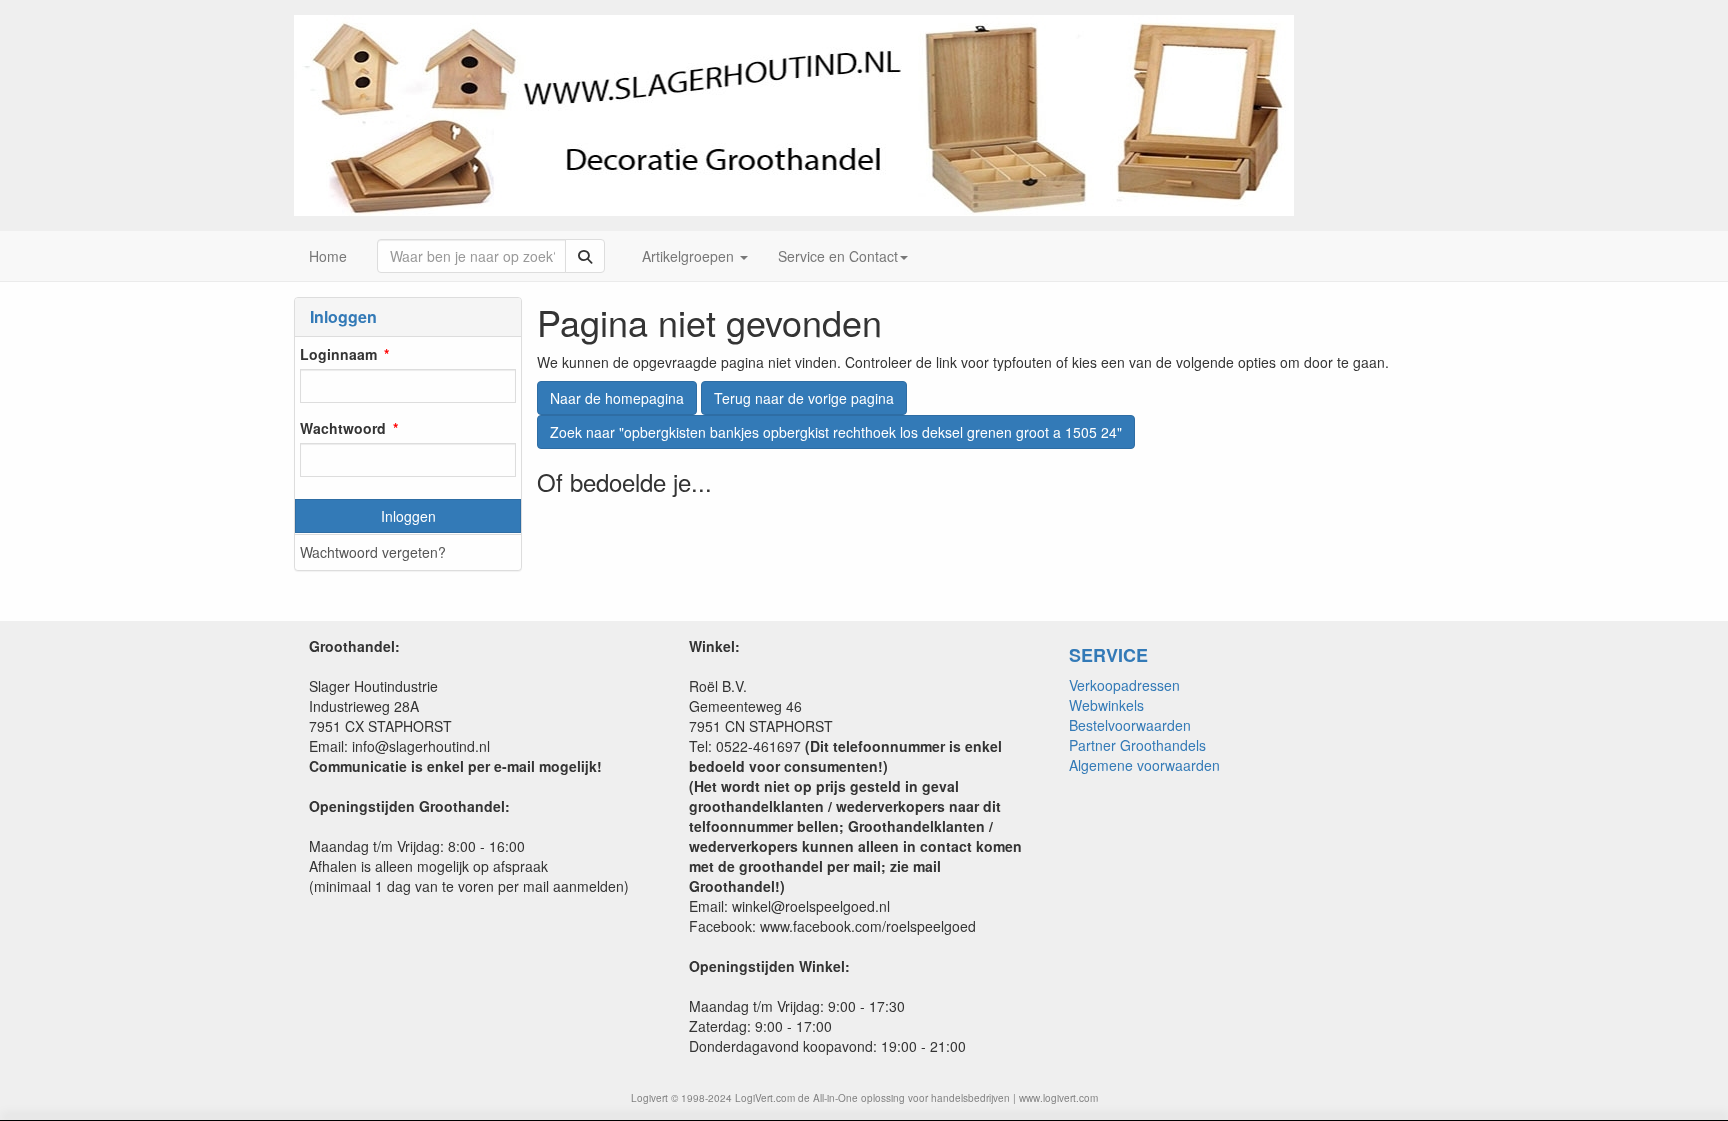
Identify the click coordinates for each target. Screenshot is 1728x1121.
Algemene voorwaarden (1144, 765)
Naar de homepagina (617, 398)
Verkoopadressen (1124, 685)
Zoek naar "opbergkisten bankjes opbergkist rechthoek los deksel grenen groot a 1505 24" (836, 432)
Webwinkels (1106, 705)
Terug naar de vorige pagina (804, 398)
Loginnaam (338, 354)
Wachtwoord (343, 428)
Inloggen (408, 516)
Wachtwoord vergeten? (373, 552)
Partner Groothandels (1137, 745)
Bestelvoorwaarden (1130, 725)
